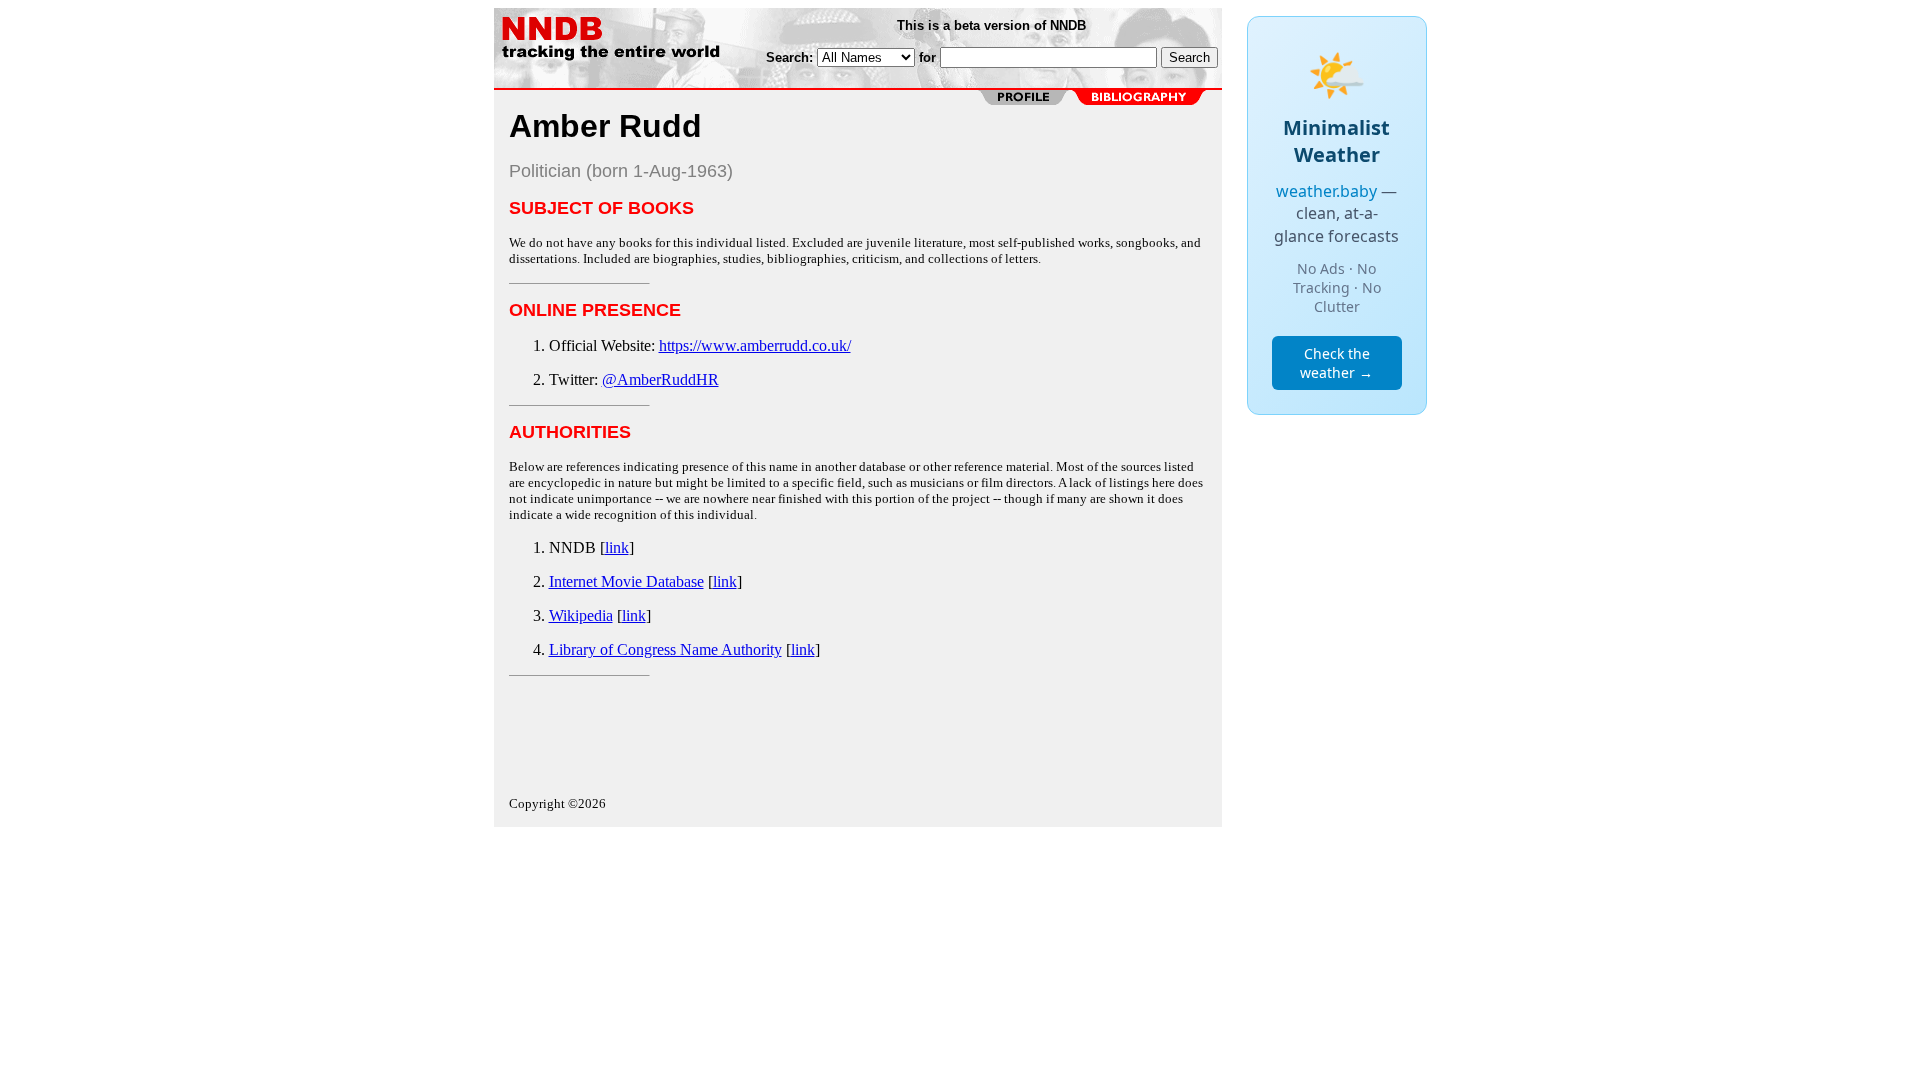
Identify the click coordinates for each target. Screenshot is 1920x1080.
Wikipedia (581, 615)
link (617, 547)
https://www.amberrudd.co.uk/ (755, 345)
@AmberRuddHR (660, 379)
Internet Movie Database (626, 581)
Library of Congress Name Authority (665, 649)
